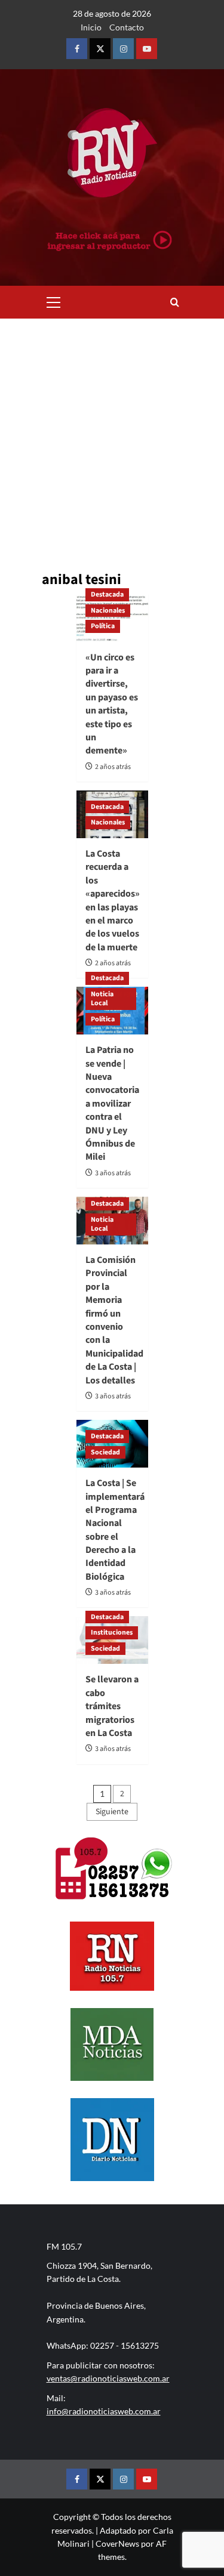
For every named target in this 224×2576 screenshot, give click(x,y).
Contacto (127, 27)
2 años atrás (113, 767)
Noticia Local (102, 999)
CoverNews (117, 2543)
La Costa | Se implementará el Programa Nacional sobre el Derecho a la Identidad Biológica (115, 1530)
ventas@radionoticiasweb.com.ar (108, 2378)
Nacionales (108, 611)
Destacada (107, 594)
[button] (54, 301)
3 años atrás (113, 1173)
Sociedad (105, 1452)
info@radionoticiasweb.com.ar (104, 2411)
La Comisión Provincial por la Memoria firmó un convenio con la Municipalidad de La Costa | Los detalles (114, 1320)
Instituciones (112, 1633)
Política (103, 626)
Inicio (91, 27)
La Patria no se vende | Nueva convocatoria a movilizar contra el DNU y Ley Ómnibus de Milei (112, 1103)
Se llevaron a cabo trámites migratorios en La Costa (112, 1706)
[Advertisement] (112, 436)
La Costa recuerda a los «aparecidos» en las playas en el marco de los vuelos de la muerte (113, 901)
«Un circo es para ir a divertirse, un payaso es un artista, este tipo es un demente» (112, 704)
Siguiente (112, 1812)
